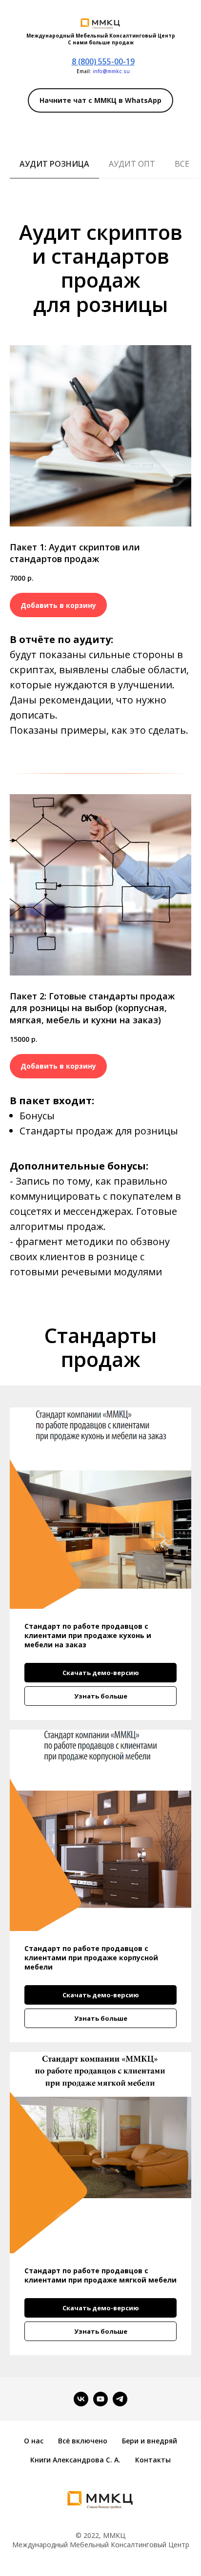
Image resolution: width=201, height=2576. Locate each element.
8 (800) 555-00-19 (103, 61)
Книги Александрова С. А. (75, 2460)
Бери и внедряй (150, 2441)
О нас (34, 2441)
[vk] (81, 2399)
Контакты (153, 2460)
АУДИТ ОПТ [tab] (132, 164)
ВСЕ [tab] (182, 164)
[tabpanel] (100, 272)
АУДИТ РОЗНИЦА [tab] (54, 164)
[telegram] (120, 2399)
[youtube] (100, 2399)
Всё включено (83, 2441)
